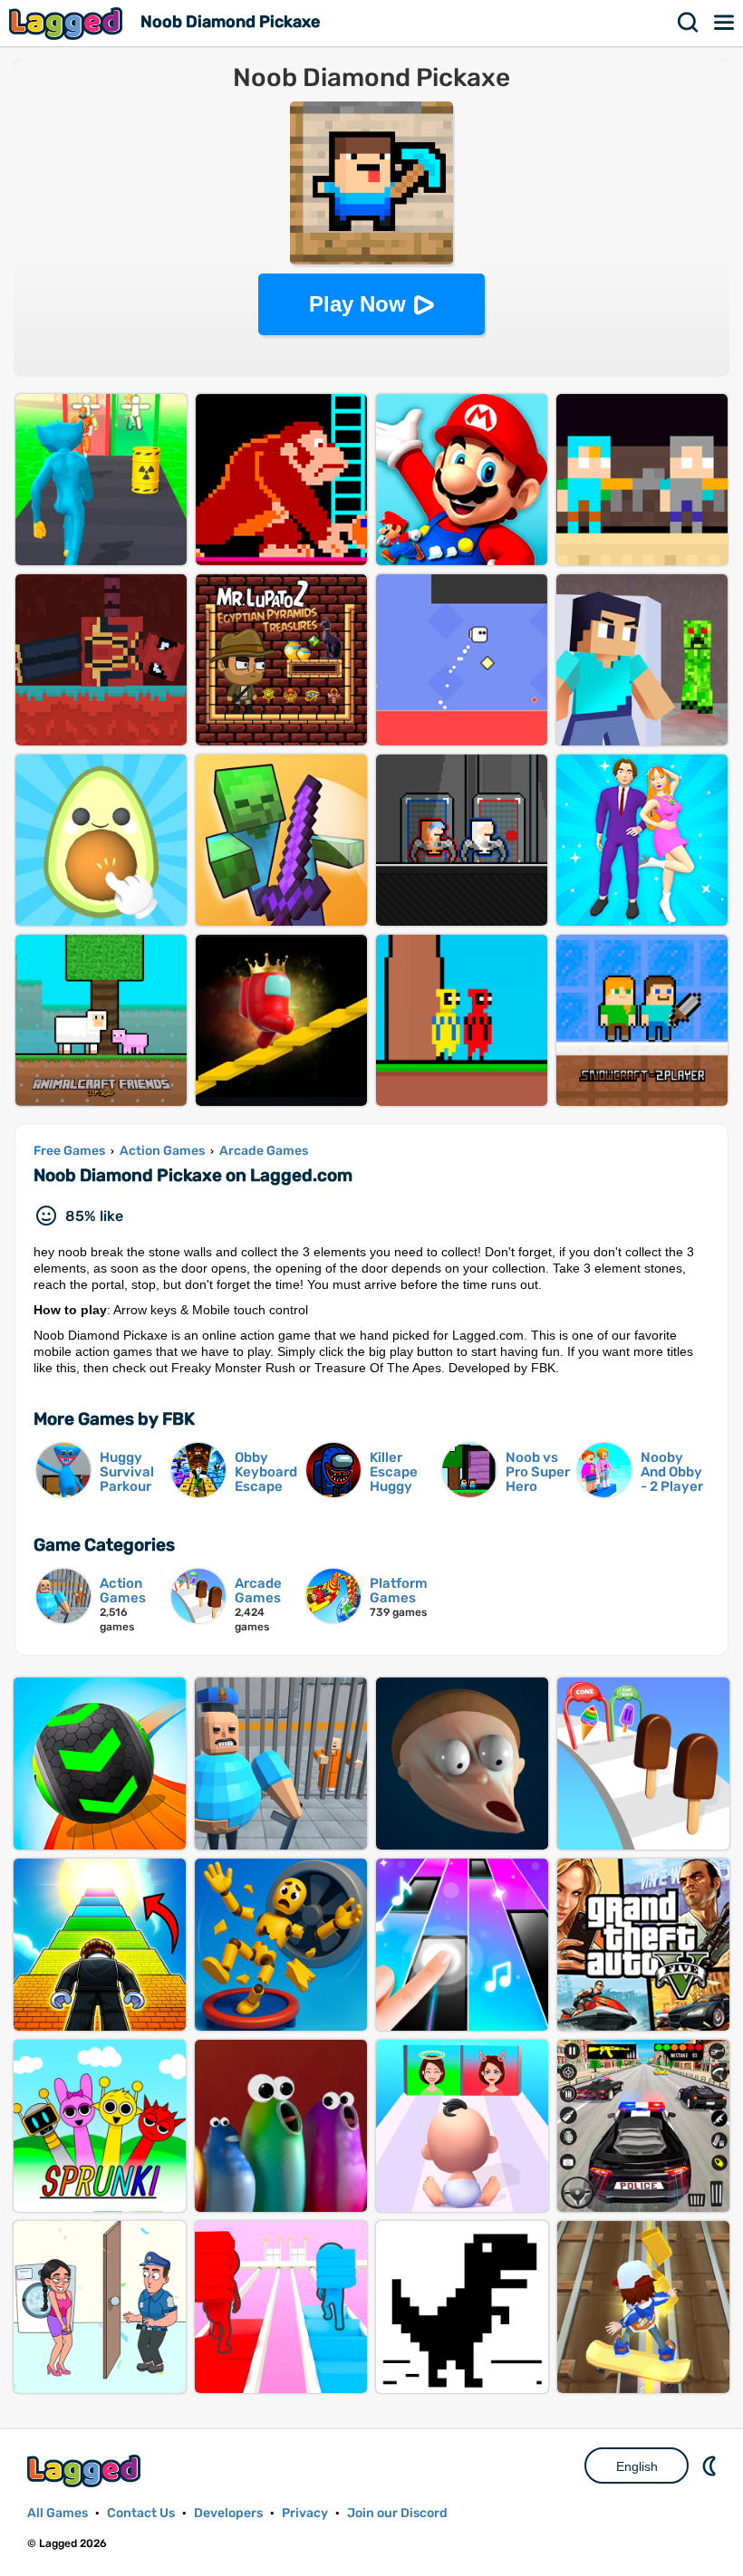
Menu (725, 23)
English (637, 2466)
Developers (228, 2513)
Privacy (305, 2513)
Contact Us (141, 2513)
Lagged (68, 23)
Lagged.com (86, 2470)
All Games (58, 2513)
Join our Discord (397, 2513)
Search (689, 23)
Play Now (357, 304)
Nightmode (711, 2465)
